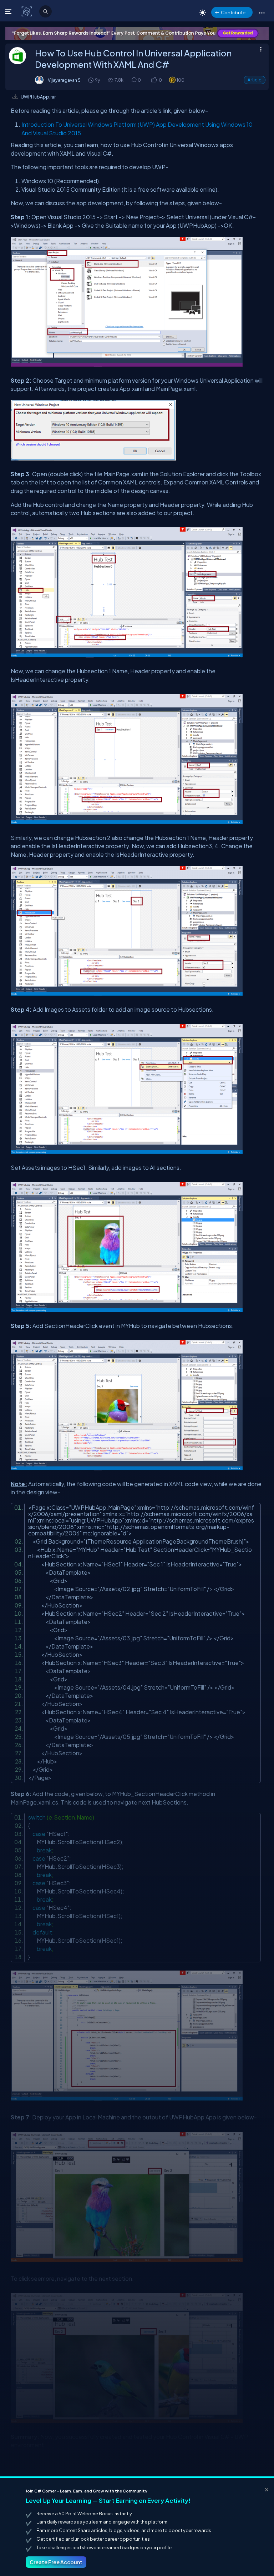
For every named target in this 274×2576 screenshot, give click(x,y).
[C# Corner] (27, 11)
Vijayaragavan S (64, 80)
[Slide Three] (137, 33)
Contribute (233, 12)
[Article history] (91, 80)
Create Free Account (56, 2562)
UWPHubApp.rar (38, 97)
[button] (262, 12)
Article (255, 80)
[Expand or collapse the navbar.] (9, 11)
